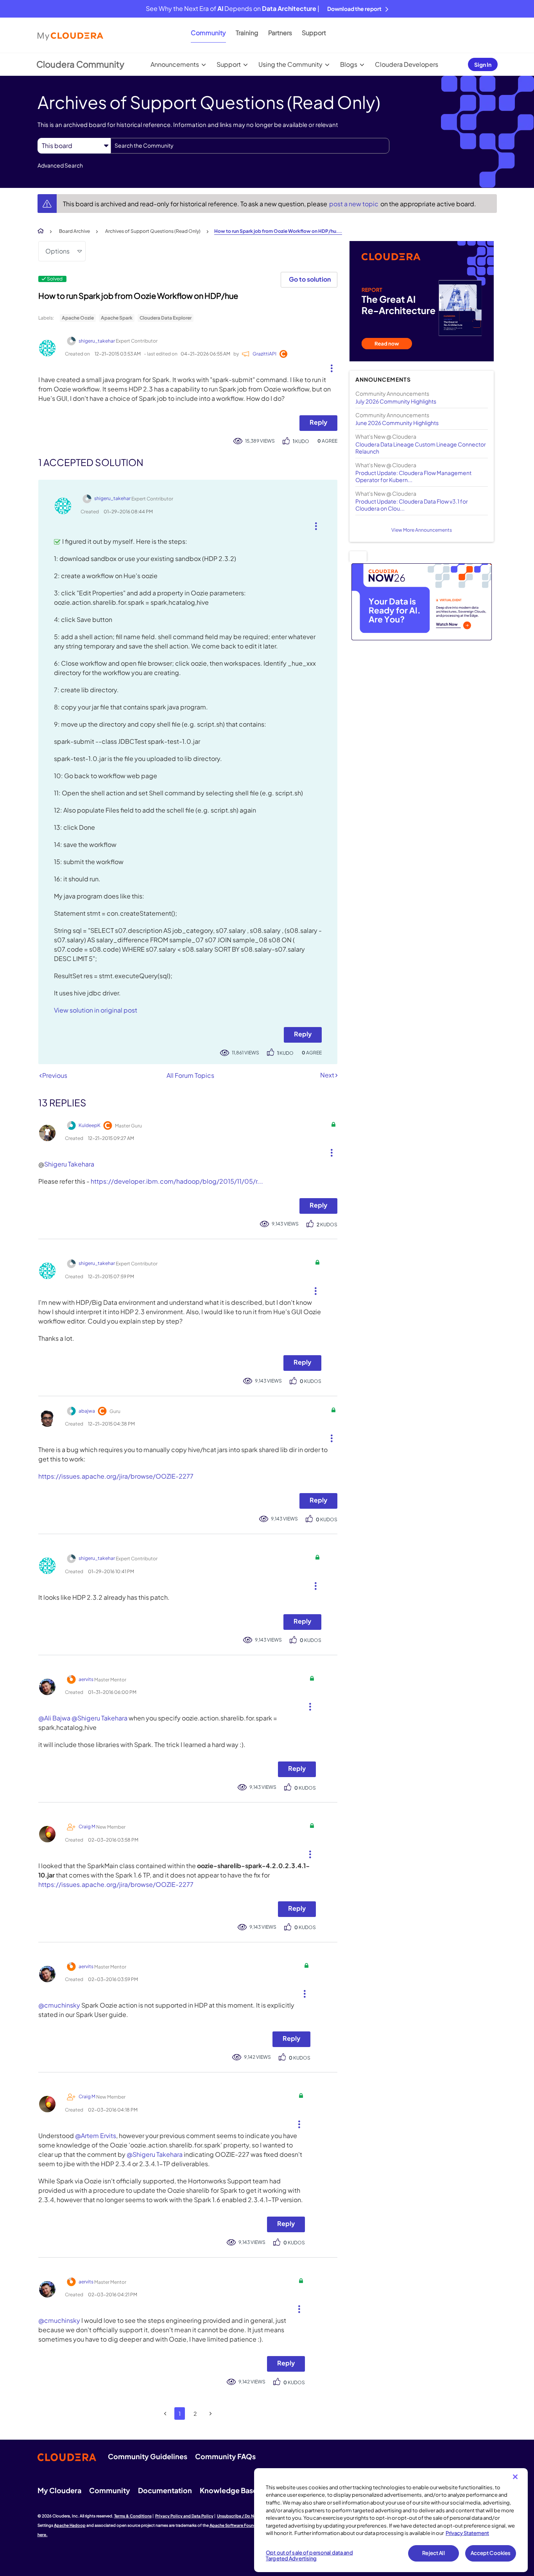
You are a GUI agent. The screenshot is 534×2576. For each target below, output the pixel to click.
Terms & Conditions (133, 2516)
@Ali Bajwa (54, 1718)
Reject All (433, 2553)
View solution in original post (96, 1010)
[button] (329, 366)
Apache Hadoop (70, 2525)
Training (247, 33)
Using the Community (290, 64)
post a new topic (354, 204)
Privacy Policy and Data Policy (184, 2516)
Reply (318, 422)
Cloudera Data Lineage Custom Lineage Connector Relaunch (421, 448)
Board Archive (74, 231)
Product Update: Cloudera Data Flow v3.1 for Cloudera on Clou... (412, 505)
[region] (391, 2520)
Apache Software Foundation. (239, 2525)
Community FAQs (225, 2456)
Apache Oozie (78, 318)
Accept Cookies (491, 2553)
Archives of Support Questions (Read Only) (153, 231)
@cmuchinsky (59, 2005)
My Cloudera (59, 2490)
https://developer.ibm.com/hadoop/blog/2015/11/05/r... (177, 1181)
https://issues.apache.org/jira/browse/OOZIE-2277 (116, 1476)
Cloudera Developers (407, 64)
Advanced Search (60, 165)
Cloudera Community (80, 64)
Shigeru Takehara (69, 1164)
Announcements (175, 64)
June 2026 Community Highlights (397, 423)
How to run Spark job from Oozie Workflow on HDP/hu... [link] (278, 231)
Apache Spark (117, 318)
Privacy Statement (467, 2533)
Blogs (349, 64)
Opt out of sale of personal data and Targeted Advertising (309, 2556)
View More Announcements (422, 530)
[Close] (515, 2477)
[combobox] (250, 146)
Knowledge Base (228, 2490)
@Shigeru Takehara (99, 1718)
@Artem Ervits (96, 2136)
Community (208, 33)
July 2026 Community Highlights (396, 401)
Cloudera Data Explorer (166, 318)
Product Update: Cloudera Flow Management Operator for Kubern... (413, 476)
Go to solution (310, 279)
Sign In (483, 64)
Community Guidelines (148, 2456)
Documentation (165, 2490)
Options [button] (57, 251)
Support (314, 33)
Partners (280, 33)
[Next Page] (211, 2414)
